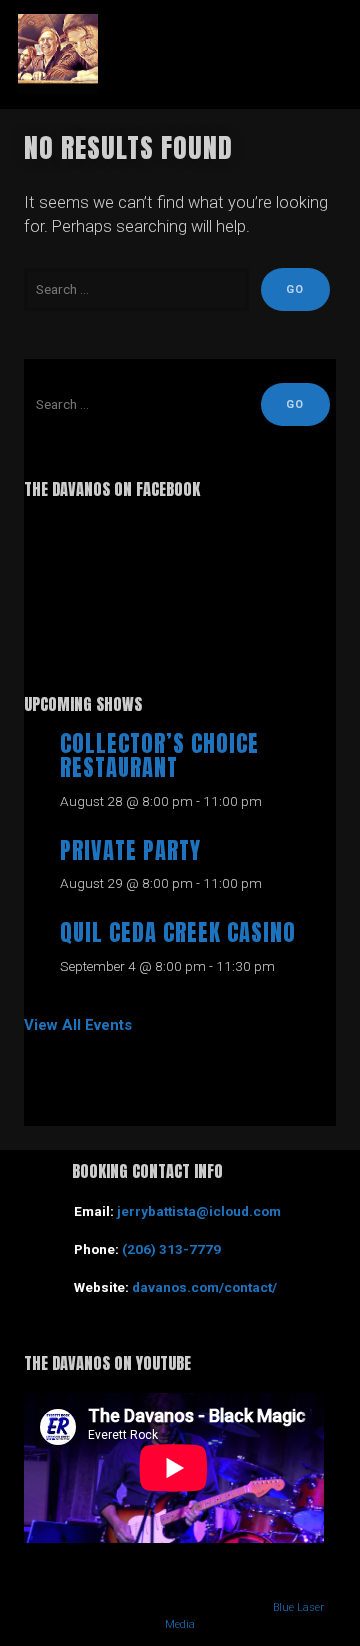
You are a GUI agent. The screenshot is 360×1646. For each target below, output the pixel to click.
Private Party (130, 850)
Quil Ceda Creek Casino (178, 932)
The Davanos (179, 54)
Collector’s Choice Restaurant (159, 756)
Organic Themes (146, 1607)
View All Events (78, 1025)
